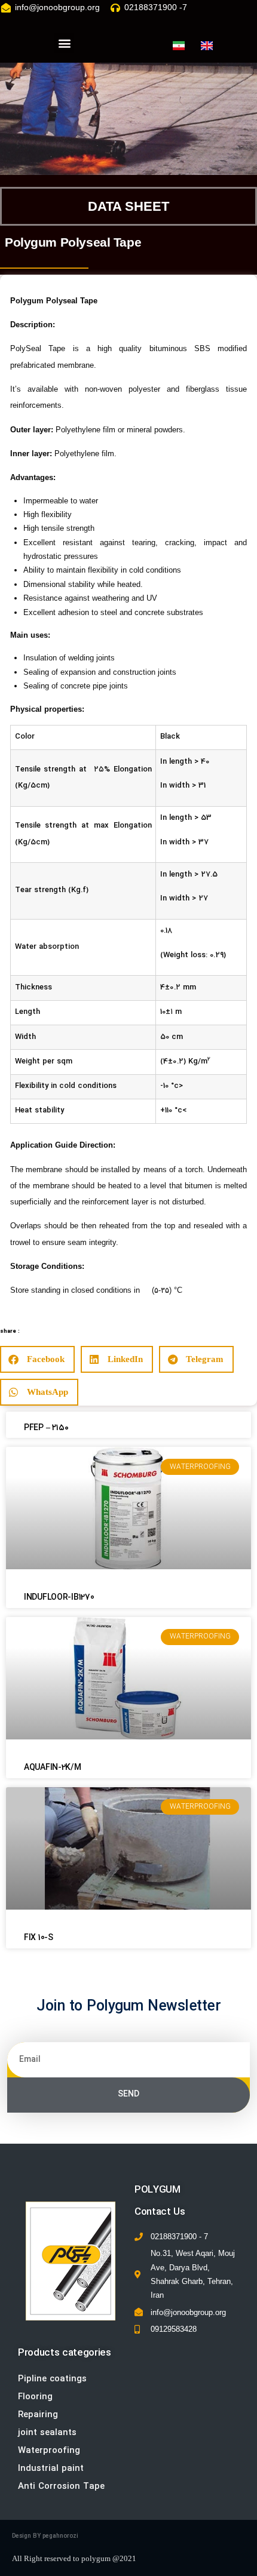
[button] (64, 43)
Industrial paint (51, 2469)
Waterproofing (49, 2451)
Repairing (38, 2415)
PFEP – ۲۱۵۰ (46, 1428)
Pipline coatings (52, 2379)
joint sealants (47, 2433)
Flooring (35, 2397)
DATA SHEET (128, 206)
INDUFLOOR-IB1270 (59, 1598)
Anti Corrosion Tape (61, 2487)
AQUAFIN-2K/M (53, 1768)
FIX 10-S (39, 1938)
